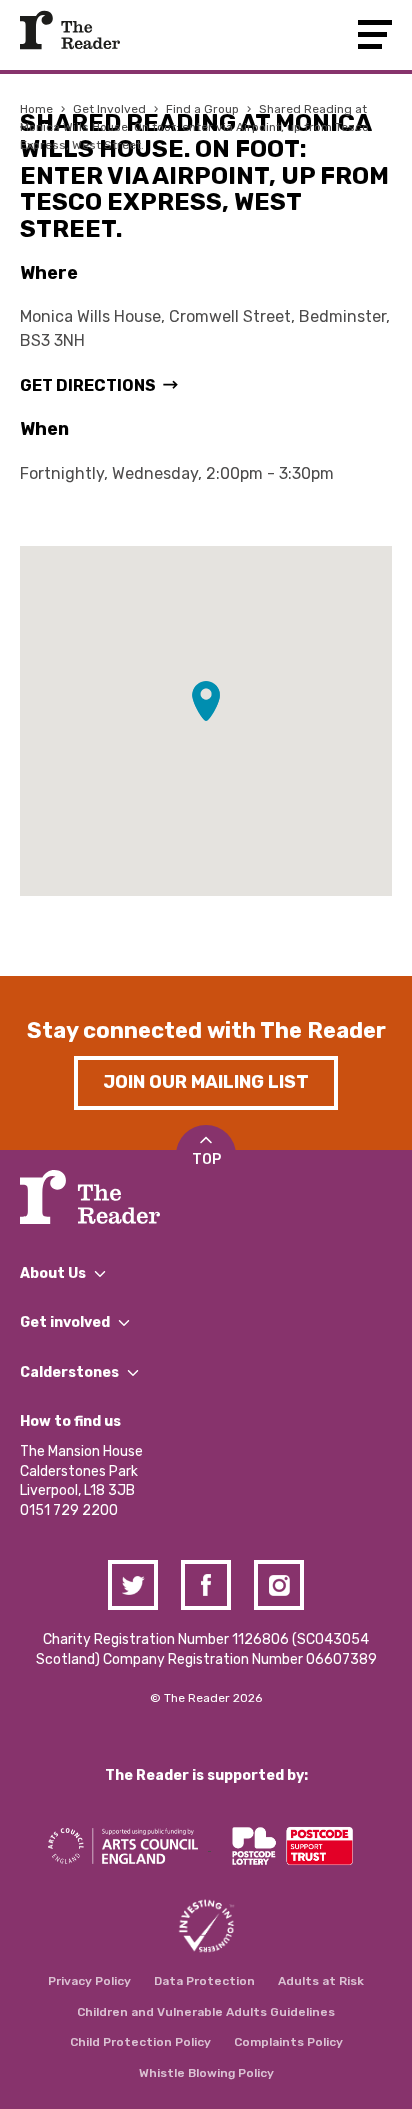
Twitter (133, 1585)
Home (36, 109)
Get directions (88, 385)
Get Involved (109, 109)
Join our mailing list (206, 1082)
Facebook (206, 1585)
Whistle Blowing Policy (206, 2073)
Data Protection (204, 1981)
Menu (375, 34)
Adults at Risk (321, 1981)
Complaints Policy (288, 2042)
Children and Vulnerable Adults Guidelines (206, 2012)
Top (206, 1159)
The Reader (70, 30)
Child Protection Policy (140, 2042)
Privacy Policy (89, 1981)
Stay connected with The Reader (206, 1030)
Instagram (279, 1585)
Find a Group (202, 109)
